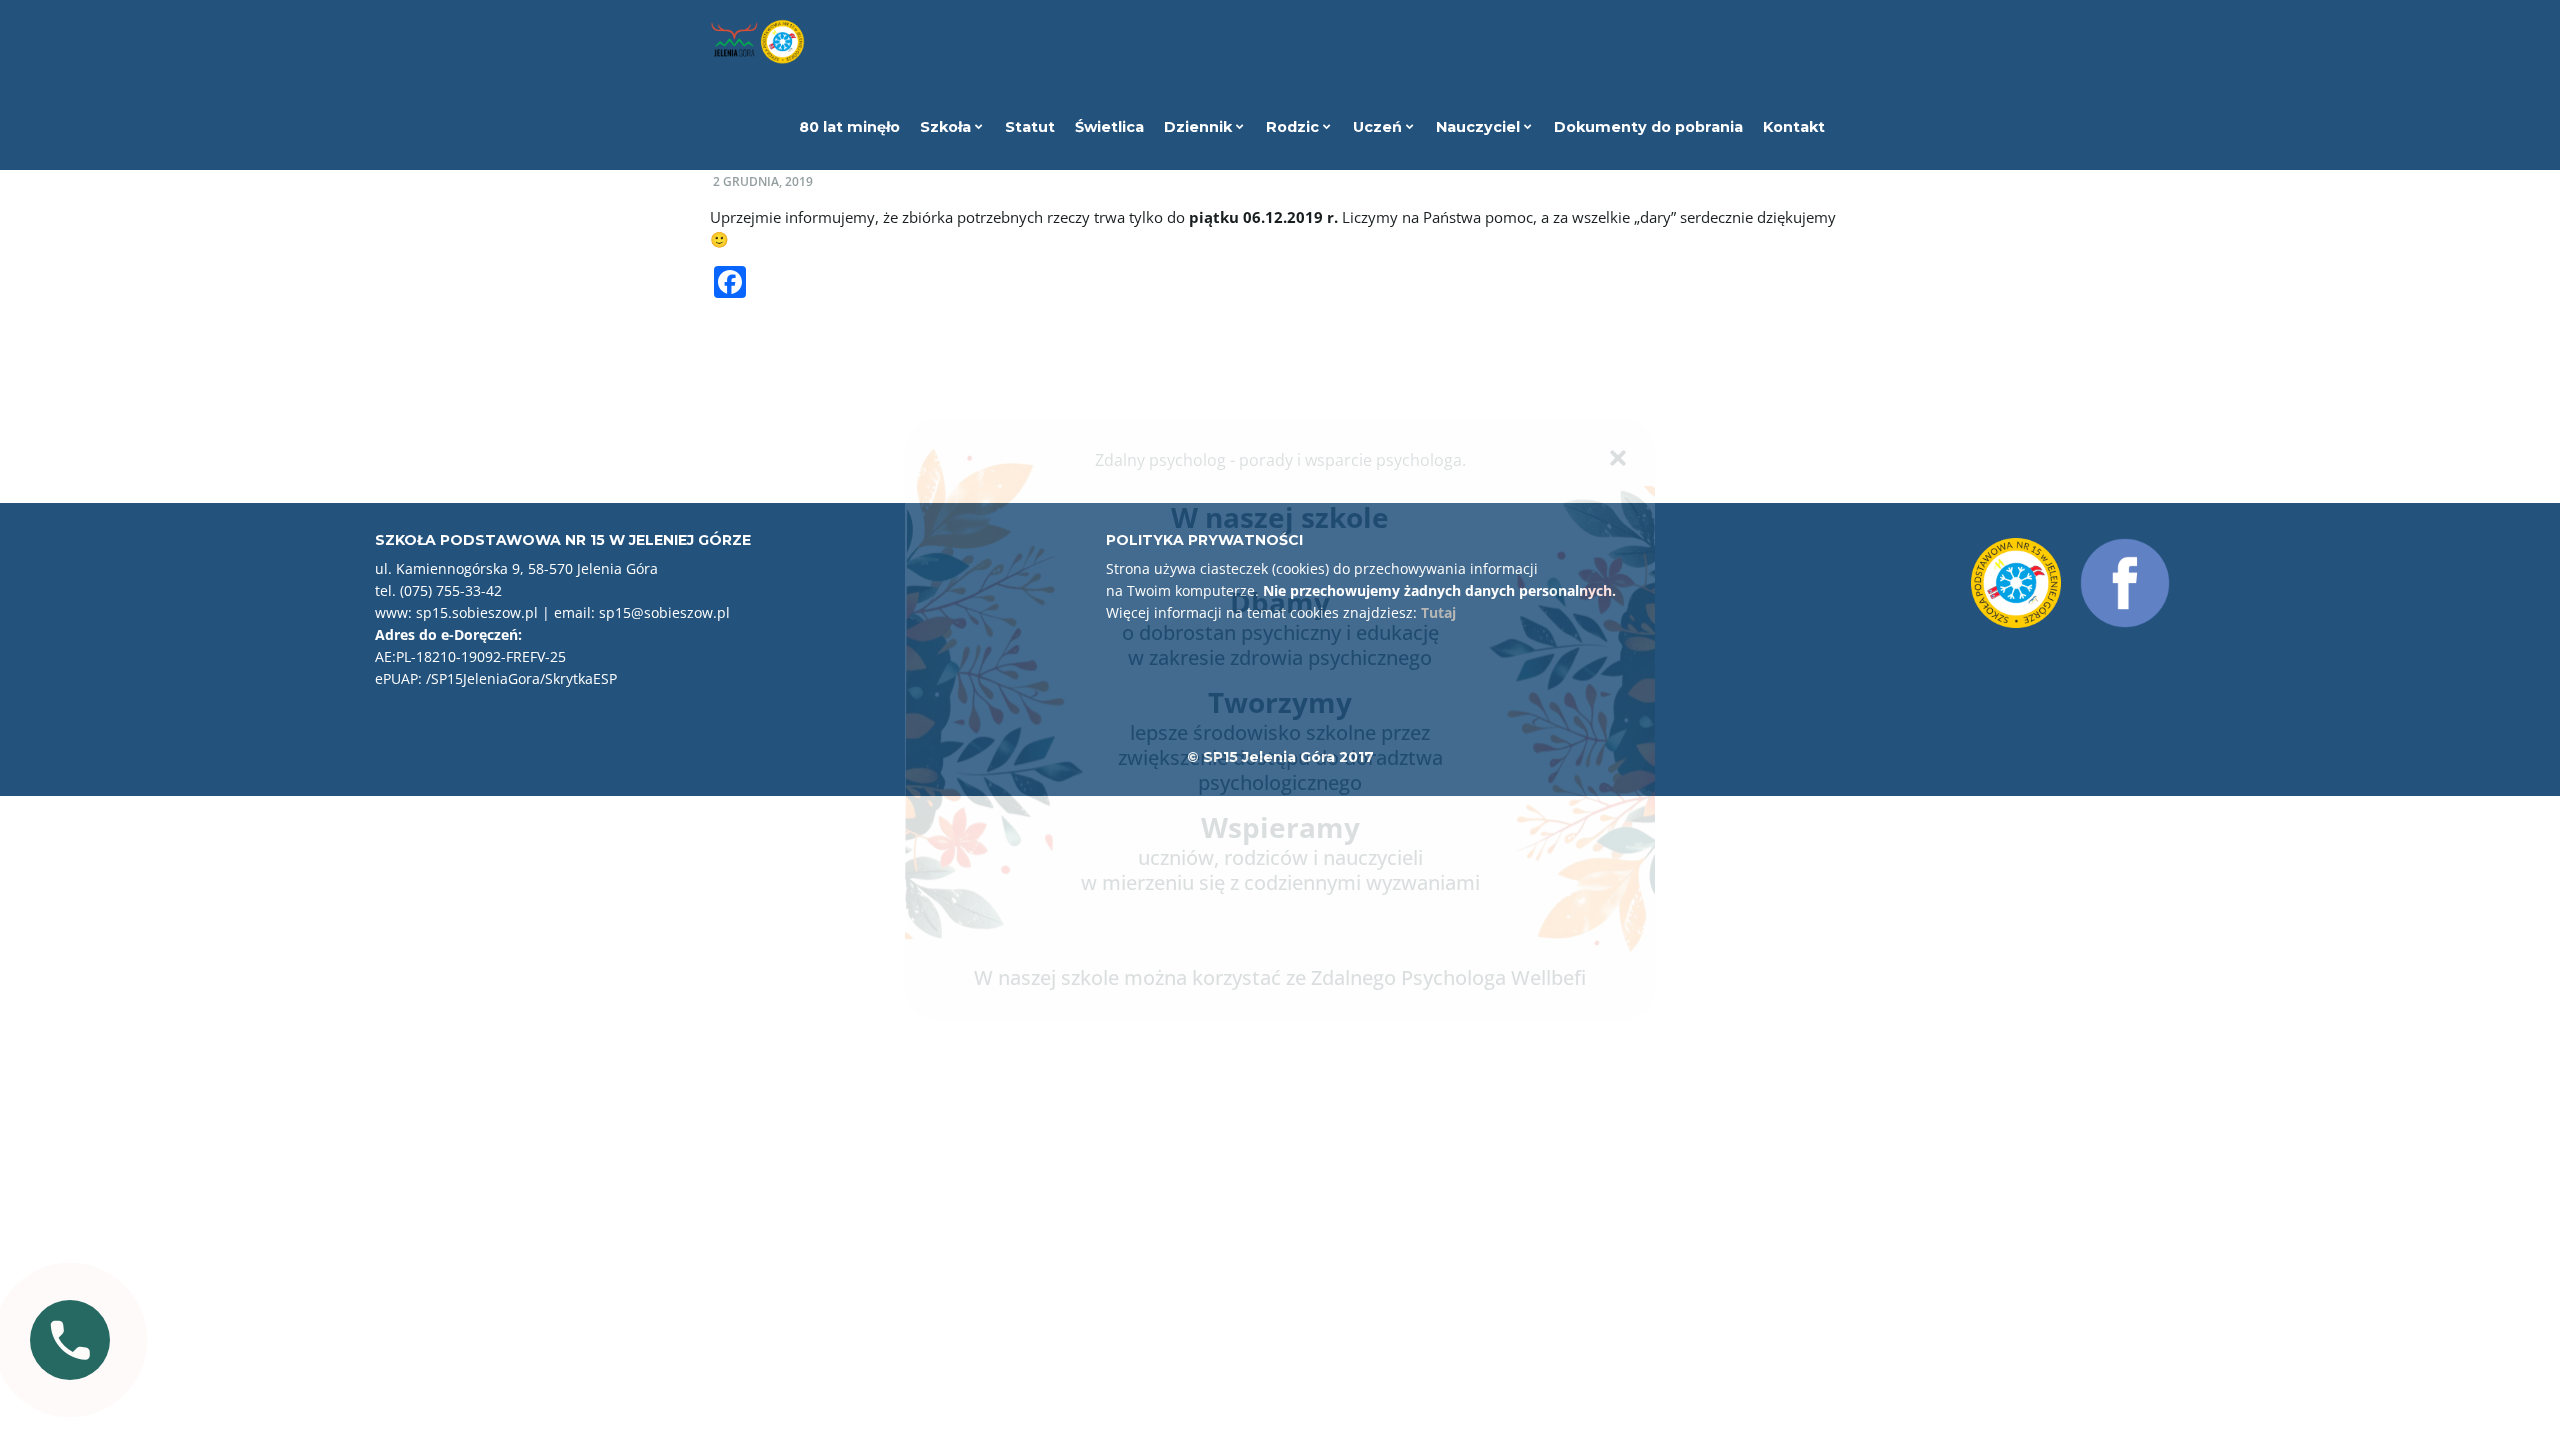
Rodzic (1294, 127)
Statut (1030, 127)
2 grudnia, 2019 (763, 181)
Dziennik (1200, 127)
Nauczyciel (1480, 127)
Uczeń (1379, 127)
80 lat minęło (849, 127)
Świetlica (1109, 127)
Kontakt (1794, 127)
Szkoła (947, 127)
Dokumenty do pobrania (1648, 127)
